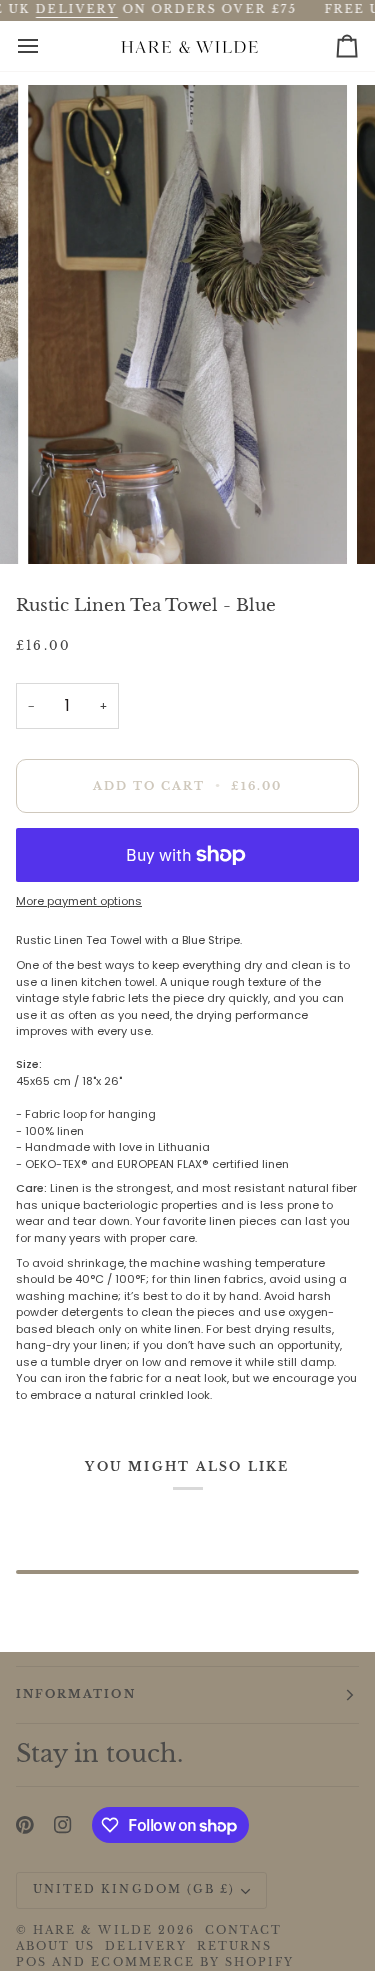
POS (31, 1962)
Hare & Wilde (93, 1930)
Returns (234, 1946)
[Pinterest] (25, 1825)
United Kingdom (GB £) (134, 1889)
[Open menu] (46, 46)
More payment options (79, 901)
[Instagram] (63, 1825)
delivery (76, 9)
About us (55, 1946)
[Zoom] (65, 526)
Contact (243, 1930)
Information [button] (76, 1694)
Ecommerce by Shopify (192, 1962)
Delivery (145, 1946)
